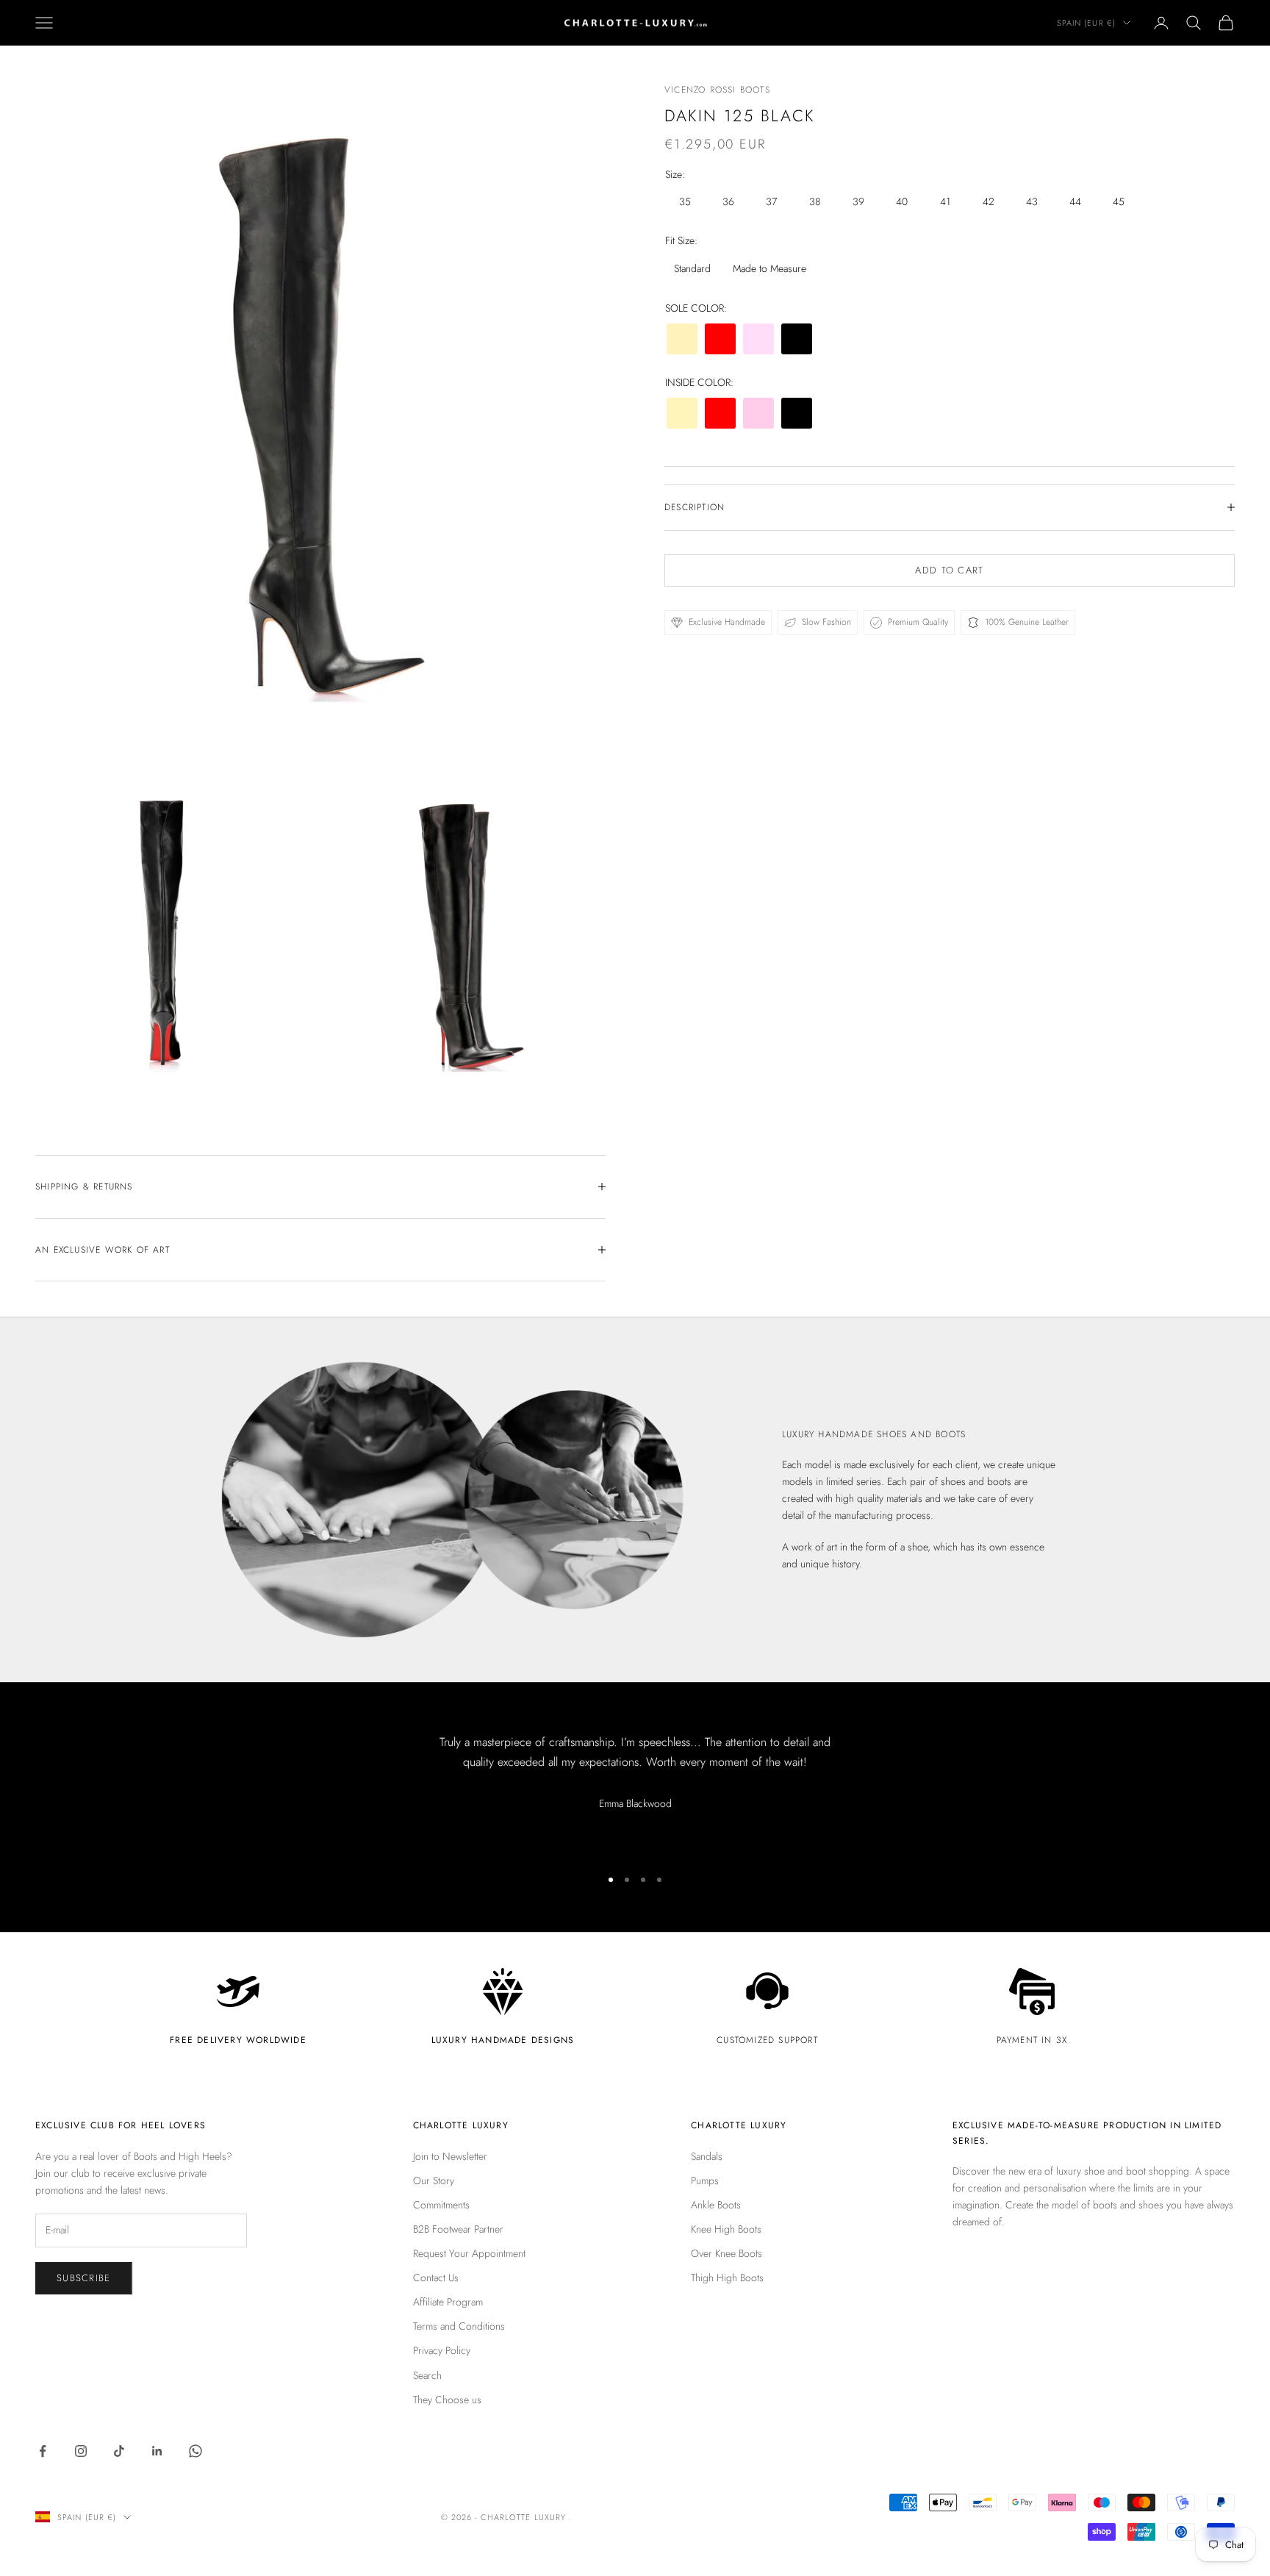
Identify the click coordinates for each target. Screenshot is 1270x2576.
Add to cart (949, 570)
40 (902, 201)
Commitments (441, 2205)
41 (945, 201)
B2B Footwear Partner (458, 2229)
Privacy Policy (442, 2350)
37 (771, 201)
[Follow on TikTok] (119, 2451)
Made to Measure (769, 268)
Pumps (705, 2180)
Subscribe (84, 2278)
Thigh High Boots (727, 2278)
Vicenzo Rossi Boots (717, 90)
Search (427, 2375)
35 (685, 201)
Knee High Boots (726, 2229)
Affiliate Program (448, 2302)
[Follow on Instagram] (81, 2451)
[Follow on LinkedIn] (157, 2451)
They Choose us (447, 2400)
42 (989, 201)
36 (728, 201)
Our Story (434, 2180)
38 (815, 201)
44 (1075, 201)
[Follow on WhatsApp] (195, 2451)
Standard (692, 268)
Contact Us (436, 2278)
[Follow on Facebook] (43, 2451)
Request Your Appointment (469, 2253)
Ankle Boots (716, 2205)
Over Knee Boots (727, 2253)
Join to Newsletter (450, 2156)
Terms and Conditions (459, 2326)
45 (1119, 201)
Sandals (707, 2156)
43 (1032, 201)
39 (858, 201)
